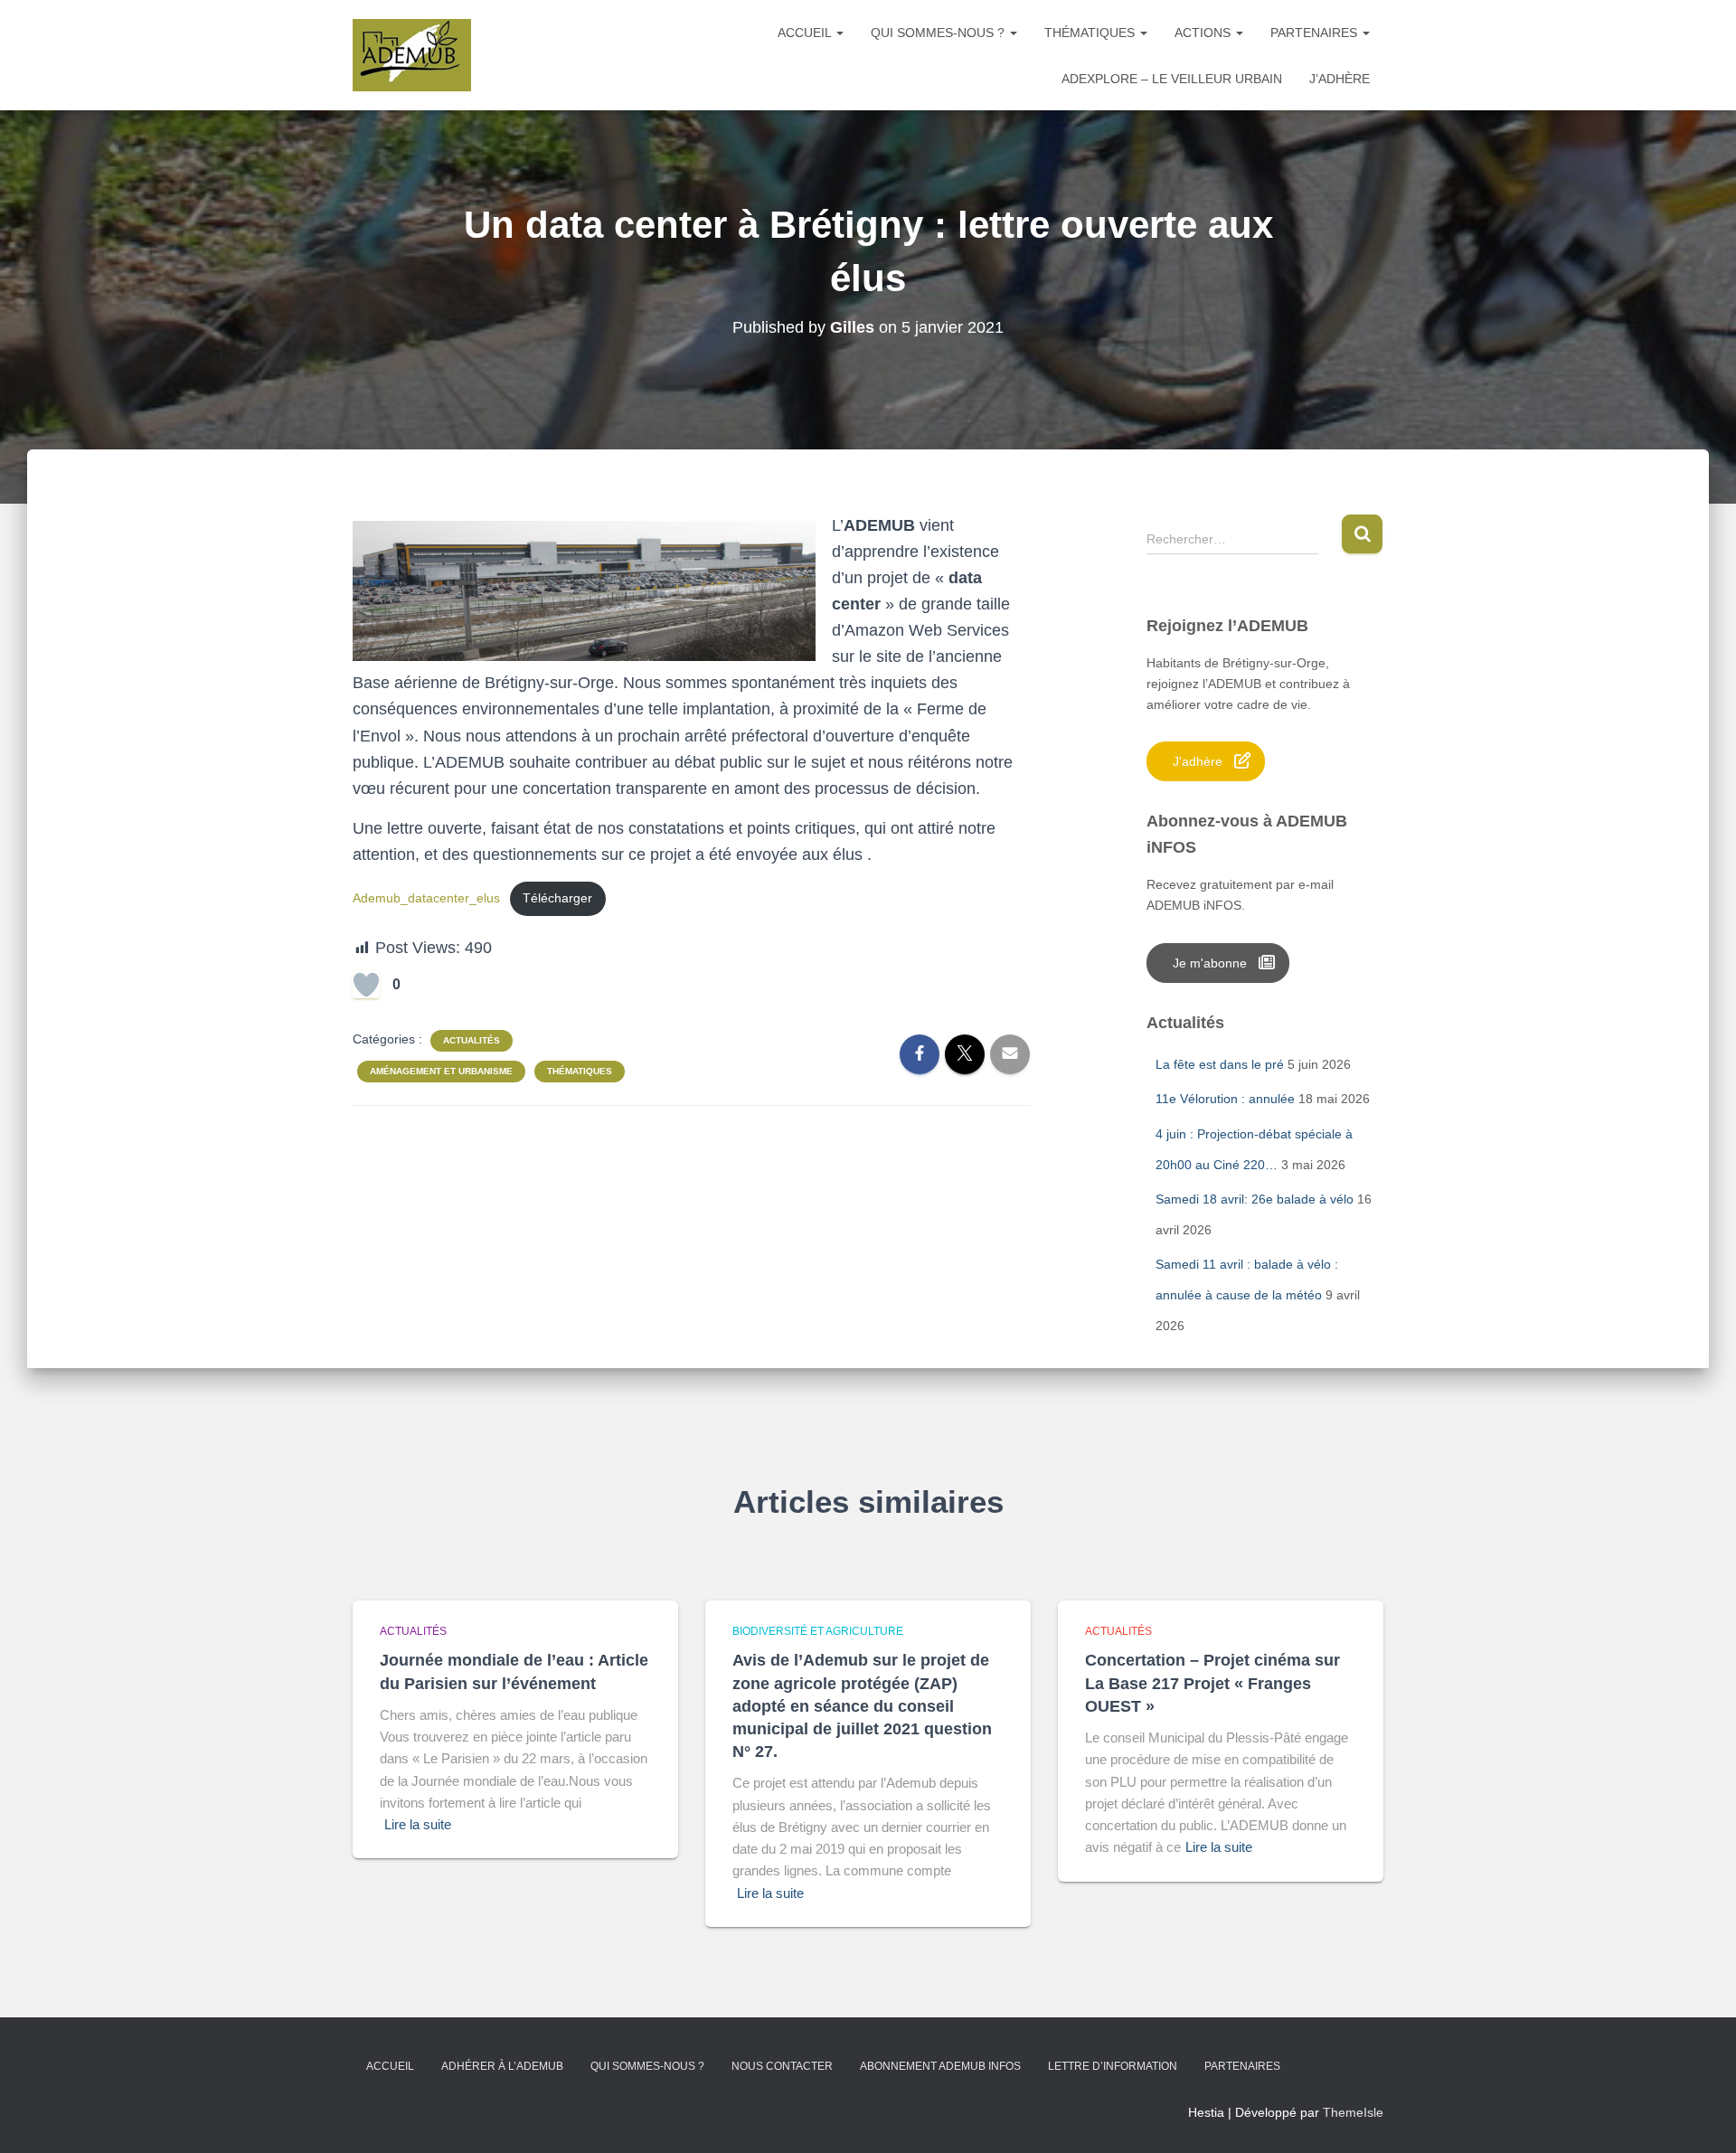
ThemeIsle (1353, 2112)
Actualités (472, 1040)
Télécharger (557, 898)
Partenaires (1316, 33)
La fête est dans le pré (1220, 1064)
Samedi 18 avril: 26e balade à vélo (1255, 1199)
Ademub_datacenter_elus (426, 898)
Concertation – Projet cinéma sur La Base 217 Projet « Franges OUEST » (1212, 1683)
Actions (1204, 33)
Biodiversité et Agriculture (818, 1631)
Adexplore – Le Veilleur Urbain (1172, 79)
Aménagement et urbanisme (441, 1071)
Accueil (806, 33)
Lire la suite (418, 1824)
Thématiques (1091, 33)
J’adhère (1340, 79)
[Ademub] (412, 55)
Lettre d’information (1113, 2066)
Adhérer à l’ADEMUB (502, 2066)
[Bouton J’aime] (366, 985)
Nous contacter (782, 2066)
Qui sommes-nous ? (939, 33)
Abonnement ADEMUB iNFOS (940, 2066)
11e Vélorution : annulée (1225, 1099)
